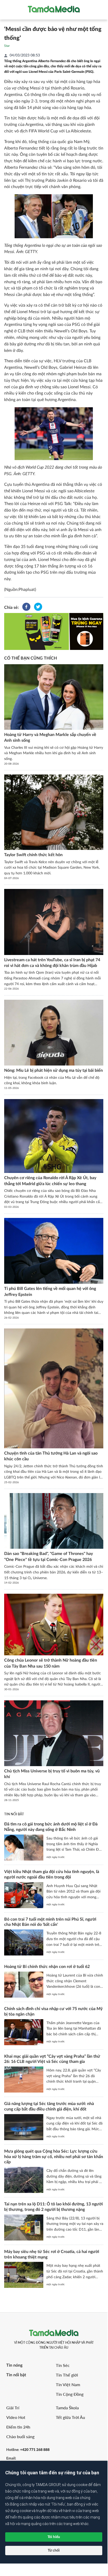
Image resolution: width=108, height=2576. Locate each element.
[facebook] (26, 608)
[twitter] (38, 608)
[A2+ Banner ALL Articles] (54, 631)
